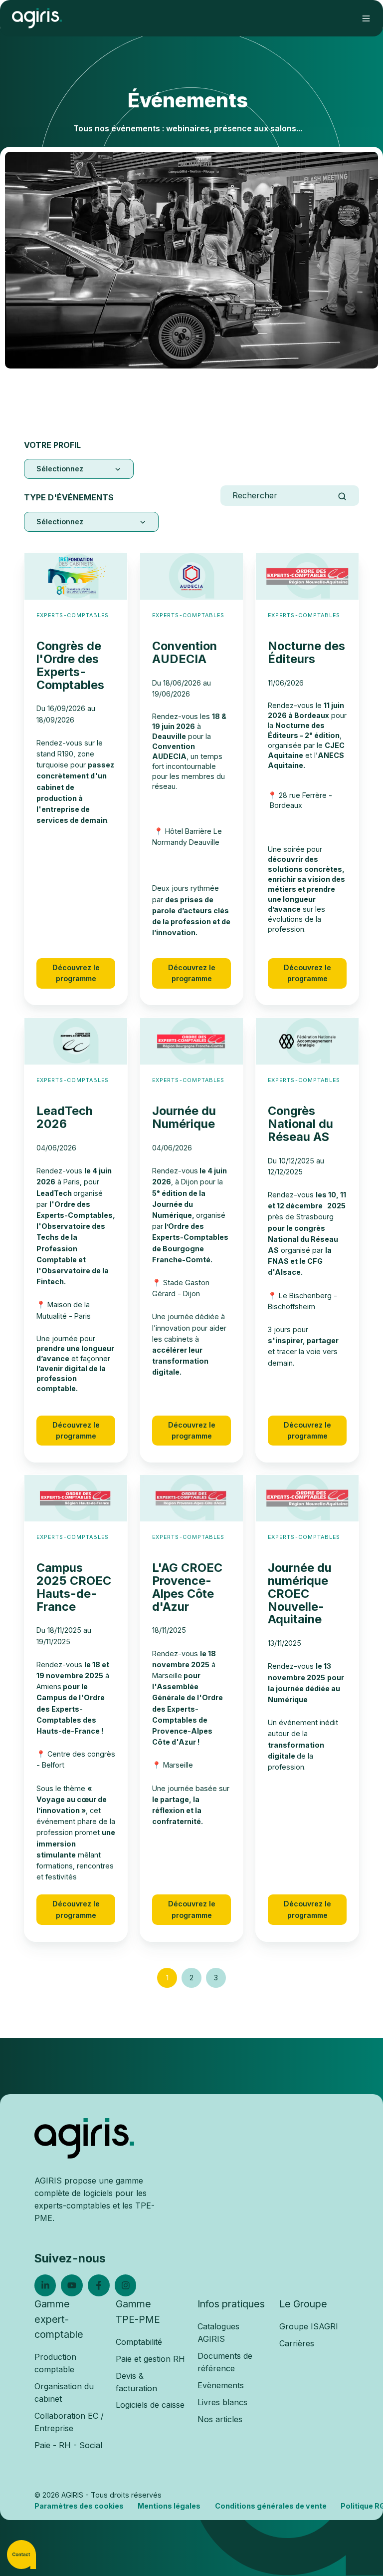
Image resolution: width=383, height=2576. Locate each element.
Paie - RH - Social (68, 2445)
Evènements (221, 2385)
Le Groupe (303, 2304)
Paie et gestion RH (150, 2359)
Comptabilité (139, 2342)
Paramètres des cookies (79, 2506)
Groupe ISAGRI (309, 2326)
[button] (366, 18)
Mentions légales (169, 2506)
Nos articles (220, 2419)
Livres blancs (222, 2402)
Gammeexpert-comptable (59, 2319)
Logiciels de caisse (150, 2405)
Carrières (297, 2343)
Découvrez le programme (76, 973)
